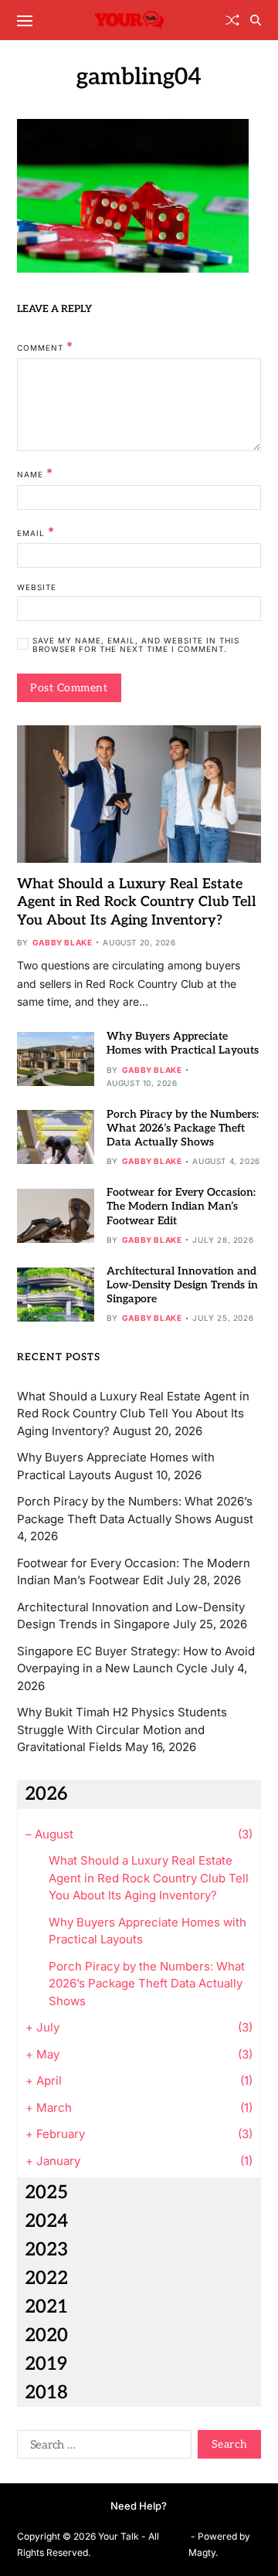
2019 (46, 2364)
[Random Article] (232, 20)
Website (37, 587)
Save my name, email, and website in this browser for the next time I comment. (136, 645)
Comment (45, 347)
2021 (46, 2307)
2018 (46, 2393)
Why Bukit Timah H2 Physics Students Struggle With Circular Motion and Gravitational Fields (122, 1729)
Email (36, 532)
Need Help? (139, 2506)
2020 (46, 2335)
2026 (46, 1794)
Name (35, 473)
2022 (46, 2278)
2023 (46, 2250)
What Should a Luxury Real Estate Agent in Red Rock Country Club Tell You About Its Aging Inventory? (137, 902)
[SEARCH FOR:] (101, 2447)
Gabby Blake (63, 942)
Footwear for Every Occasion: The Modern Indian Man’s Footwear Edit (181, 1206)
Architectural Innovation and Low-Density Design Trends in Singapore (182, 1285)
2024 (46, 2221)
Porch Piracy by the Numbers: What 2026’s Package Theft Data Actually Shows (183, 1128)
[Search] (256, 20)
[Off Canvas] (25, 21)
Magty (202, 2552)
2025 (46, 2192)
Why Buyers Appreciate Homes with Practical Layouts (183, 1043)
